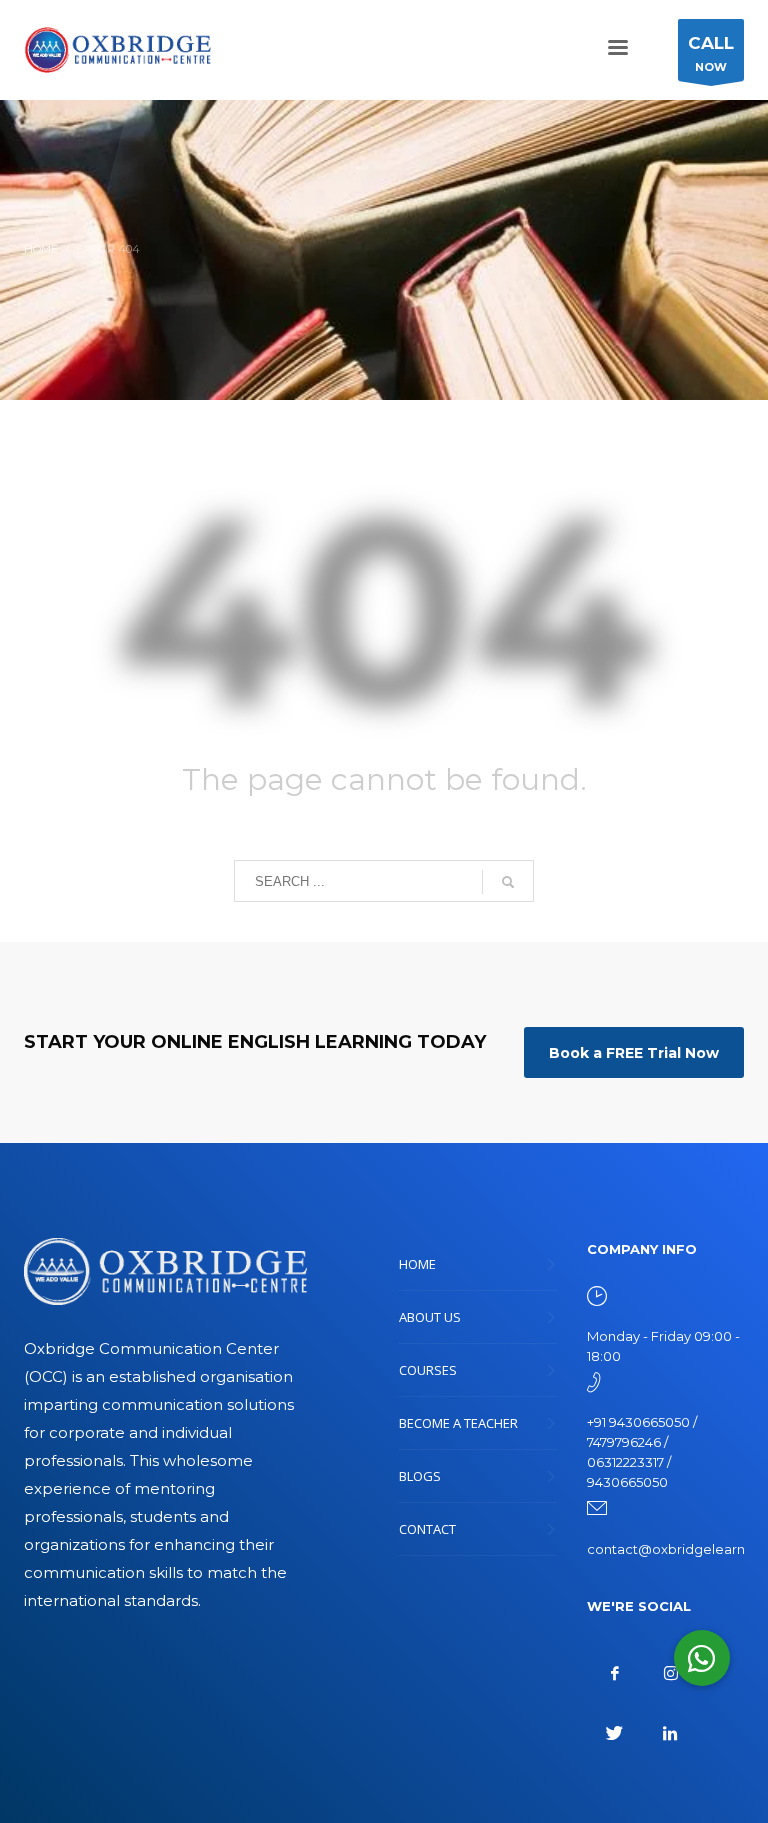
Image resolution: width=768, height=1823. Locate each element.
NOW (711, 53)
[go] (508, 882)
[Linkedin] (671, 1733)
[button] (702, 1658)
